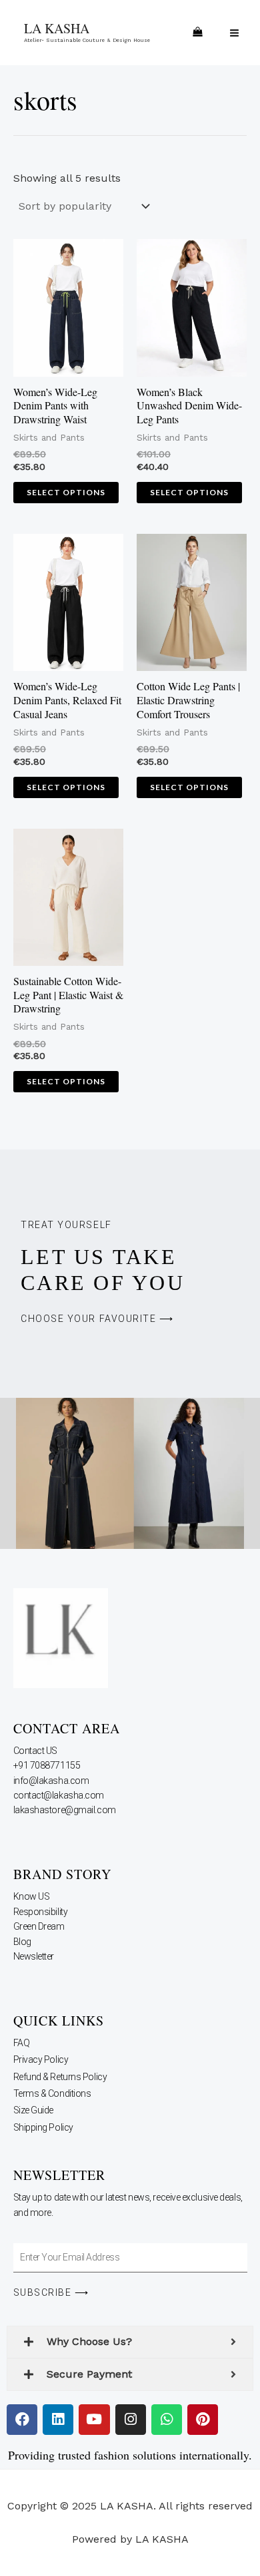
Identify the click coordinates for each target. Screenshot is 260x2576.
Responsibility (41, 1912)
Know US (32, 1896)
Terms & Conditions (52, 2093)
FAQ (22, 2043)
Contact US (36, 1751)
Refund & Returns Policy (60, 2077)
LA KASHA (57, 28)
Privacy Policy (41, 2059)
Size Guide (34, 2110)
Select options (66, 492)
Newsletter (35, 1956)
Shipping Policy (43, 2127)
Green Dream (40, 1926)
